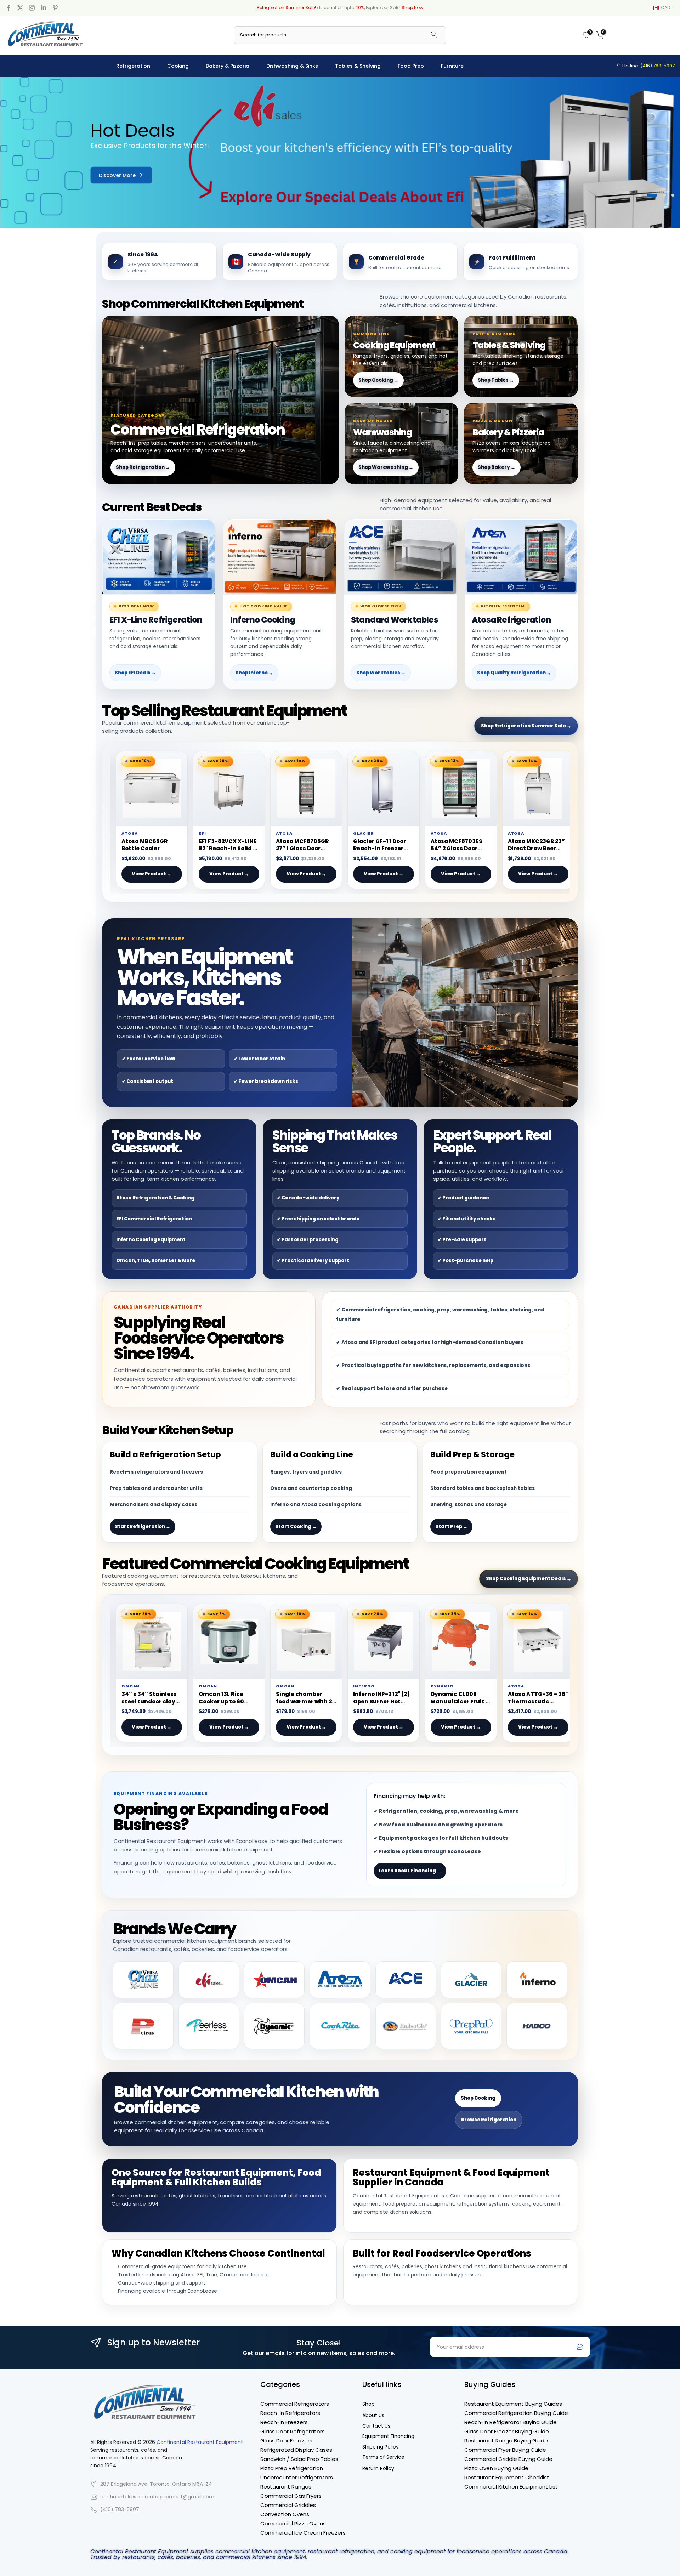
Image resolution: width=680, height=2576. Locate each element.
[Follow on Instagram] (32, 8)
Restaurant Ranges (286, 2487)
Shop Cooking (478, 2098)
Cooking (178, 66)
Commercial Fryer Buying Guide (505, 2450)
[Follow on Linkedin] (44, 8)
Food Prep (411, 66)
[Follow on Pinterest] (55, 8)
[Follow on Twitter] (20, 8)
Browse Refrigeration (489, 2120)
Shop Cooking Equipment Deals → (529, 1579)
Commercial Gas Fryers (291, 2496)
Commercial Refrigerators (295, 2404)
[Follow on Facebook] (8, 8)
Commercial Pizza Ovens (293, 2523)
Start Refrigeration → (143, 1527)
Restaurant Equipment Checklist (507, 2477)
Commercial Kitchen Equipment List (511, 2487)
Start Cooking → (296, 1527)
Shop (369, 2404)
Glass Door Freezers (286, 2441)
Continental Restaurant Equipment (200, 2442)
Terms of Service (383, 2457)
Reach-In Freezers (284, 2422)
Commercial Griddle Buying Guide (508, 2459)
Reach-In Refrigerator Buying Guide (511, 2422)
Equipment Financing (388, 2436)
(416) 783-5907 (120, 2510)
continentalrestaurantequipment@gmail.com (157, 2497)
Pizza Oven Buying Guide (496, 2468)
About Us (373, 2415)
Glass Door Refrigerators (293, 2431)
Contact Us (376, 2426)
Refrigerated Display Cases (296, 2450)
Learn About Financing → (410, 1871)
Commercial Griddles (288, 2505)
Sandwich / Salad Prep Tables (299, 2459)
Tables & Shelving (358, 66)
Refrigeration (133, 66)
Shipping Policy (381, 2447)
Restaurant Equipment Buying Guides (513, 2404)
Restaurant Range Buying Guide (506, 2441)
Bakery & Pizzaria (228, 66)
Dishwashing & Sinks (292, 66)
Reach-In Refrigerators (290, 2413)
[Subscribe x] (580, 2347)
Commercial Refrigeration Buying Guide (516, 2413)
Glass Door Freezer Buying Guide (507, 2431)
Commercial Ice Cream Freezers (303, 2533)
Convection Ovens (285, 2514)
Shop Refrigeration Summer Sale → (526, 726)
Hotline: (648, 66)
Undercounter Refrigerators (297, 2477)
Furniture (452, 66)
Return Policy (378, 2469)
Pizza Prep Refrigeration (292, 2468)
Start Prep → (451, 1527)
